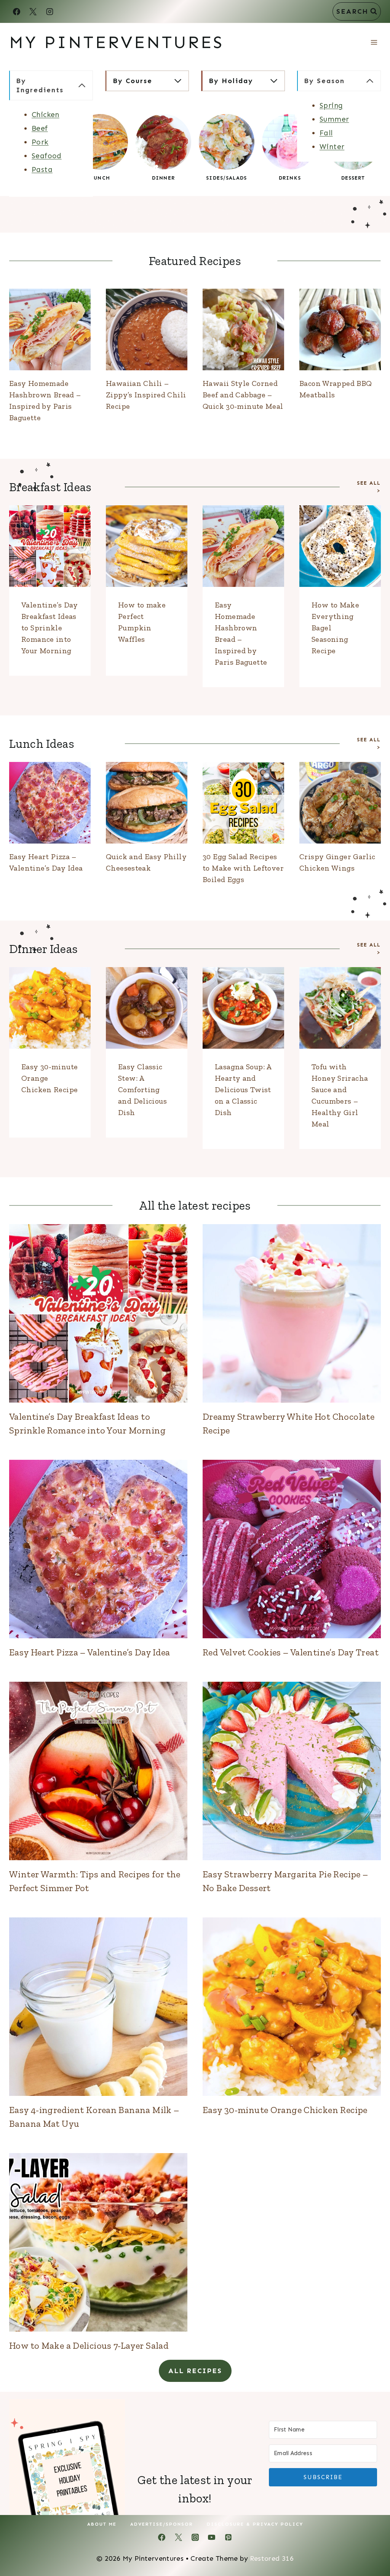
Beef (40, 128)
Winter (332, 147)
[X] (33, 11)
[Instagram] (50, 11)
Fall (326, 133)
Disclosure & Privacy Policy (255, 2524)
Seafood (47, 156)
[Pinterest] (228, 2537)
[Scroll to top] (371, 2546)
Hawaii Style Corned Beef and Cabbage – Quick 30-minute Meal (243, 395)
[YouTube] (212, 2537)
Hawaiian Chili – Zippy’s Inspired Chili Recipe (146, 395)
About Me (102, 2524)
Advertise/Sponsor (162, 2524)
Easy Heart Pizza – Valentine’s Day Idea (90, 1652)
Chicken (46, 115)
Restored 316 (272, 2558)
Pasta (42, 170)
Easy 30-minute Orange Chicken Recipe (285, 2110)
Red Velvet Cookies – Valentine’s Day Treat (291, 1652)
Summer (334, 119)
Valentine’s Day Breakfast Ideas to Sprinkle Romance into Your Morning (50, 628)
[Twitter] (178, 2537)
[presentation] (50, 329)
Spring (331, 105)
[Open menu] (374, 42)
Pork (40, 142)
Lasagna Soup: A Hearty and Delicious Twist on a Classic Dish (243, 1090)
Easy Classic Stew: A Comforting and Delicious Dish (142, 1090)
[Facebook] (16, 11)
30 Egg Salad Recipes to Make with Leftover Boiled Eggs (243, 868)
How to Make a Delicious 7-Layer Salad (89, 2345)
